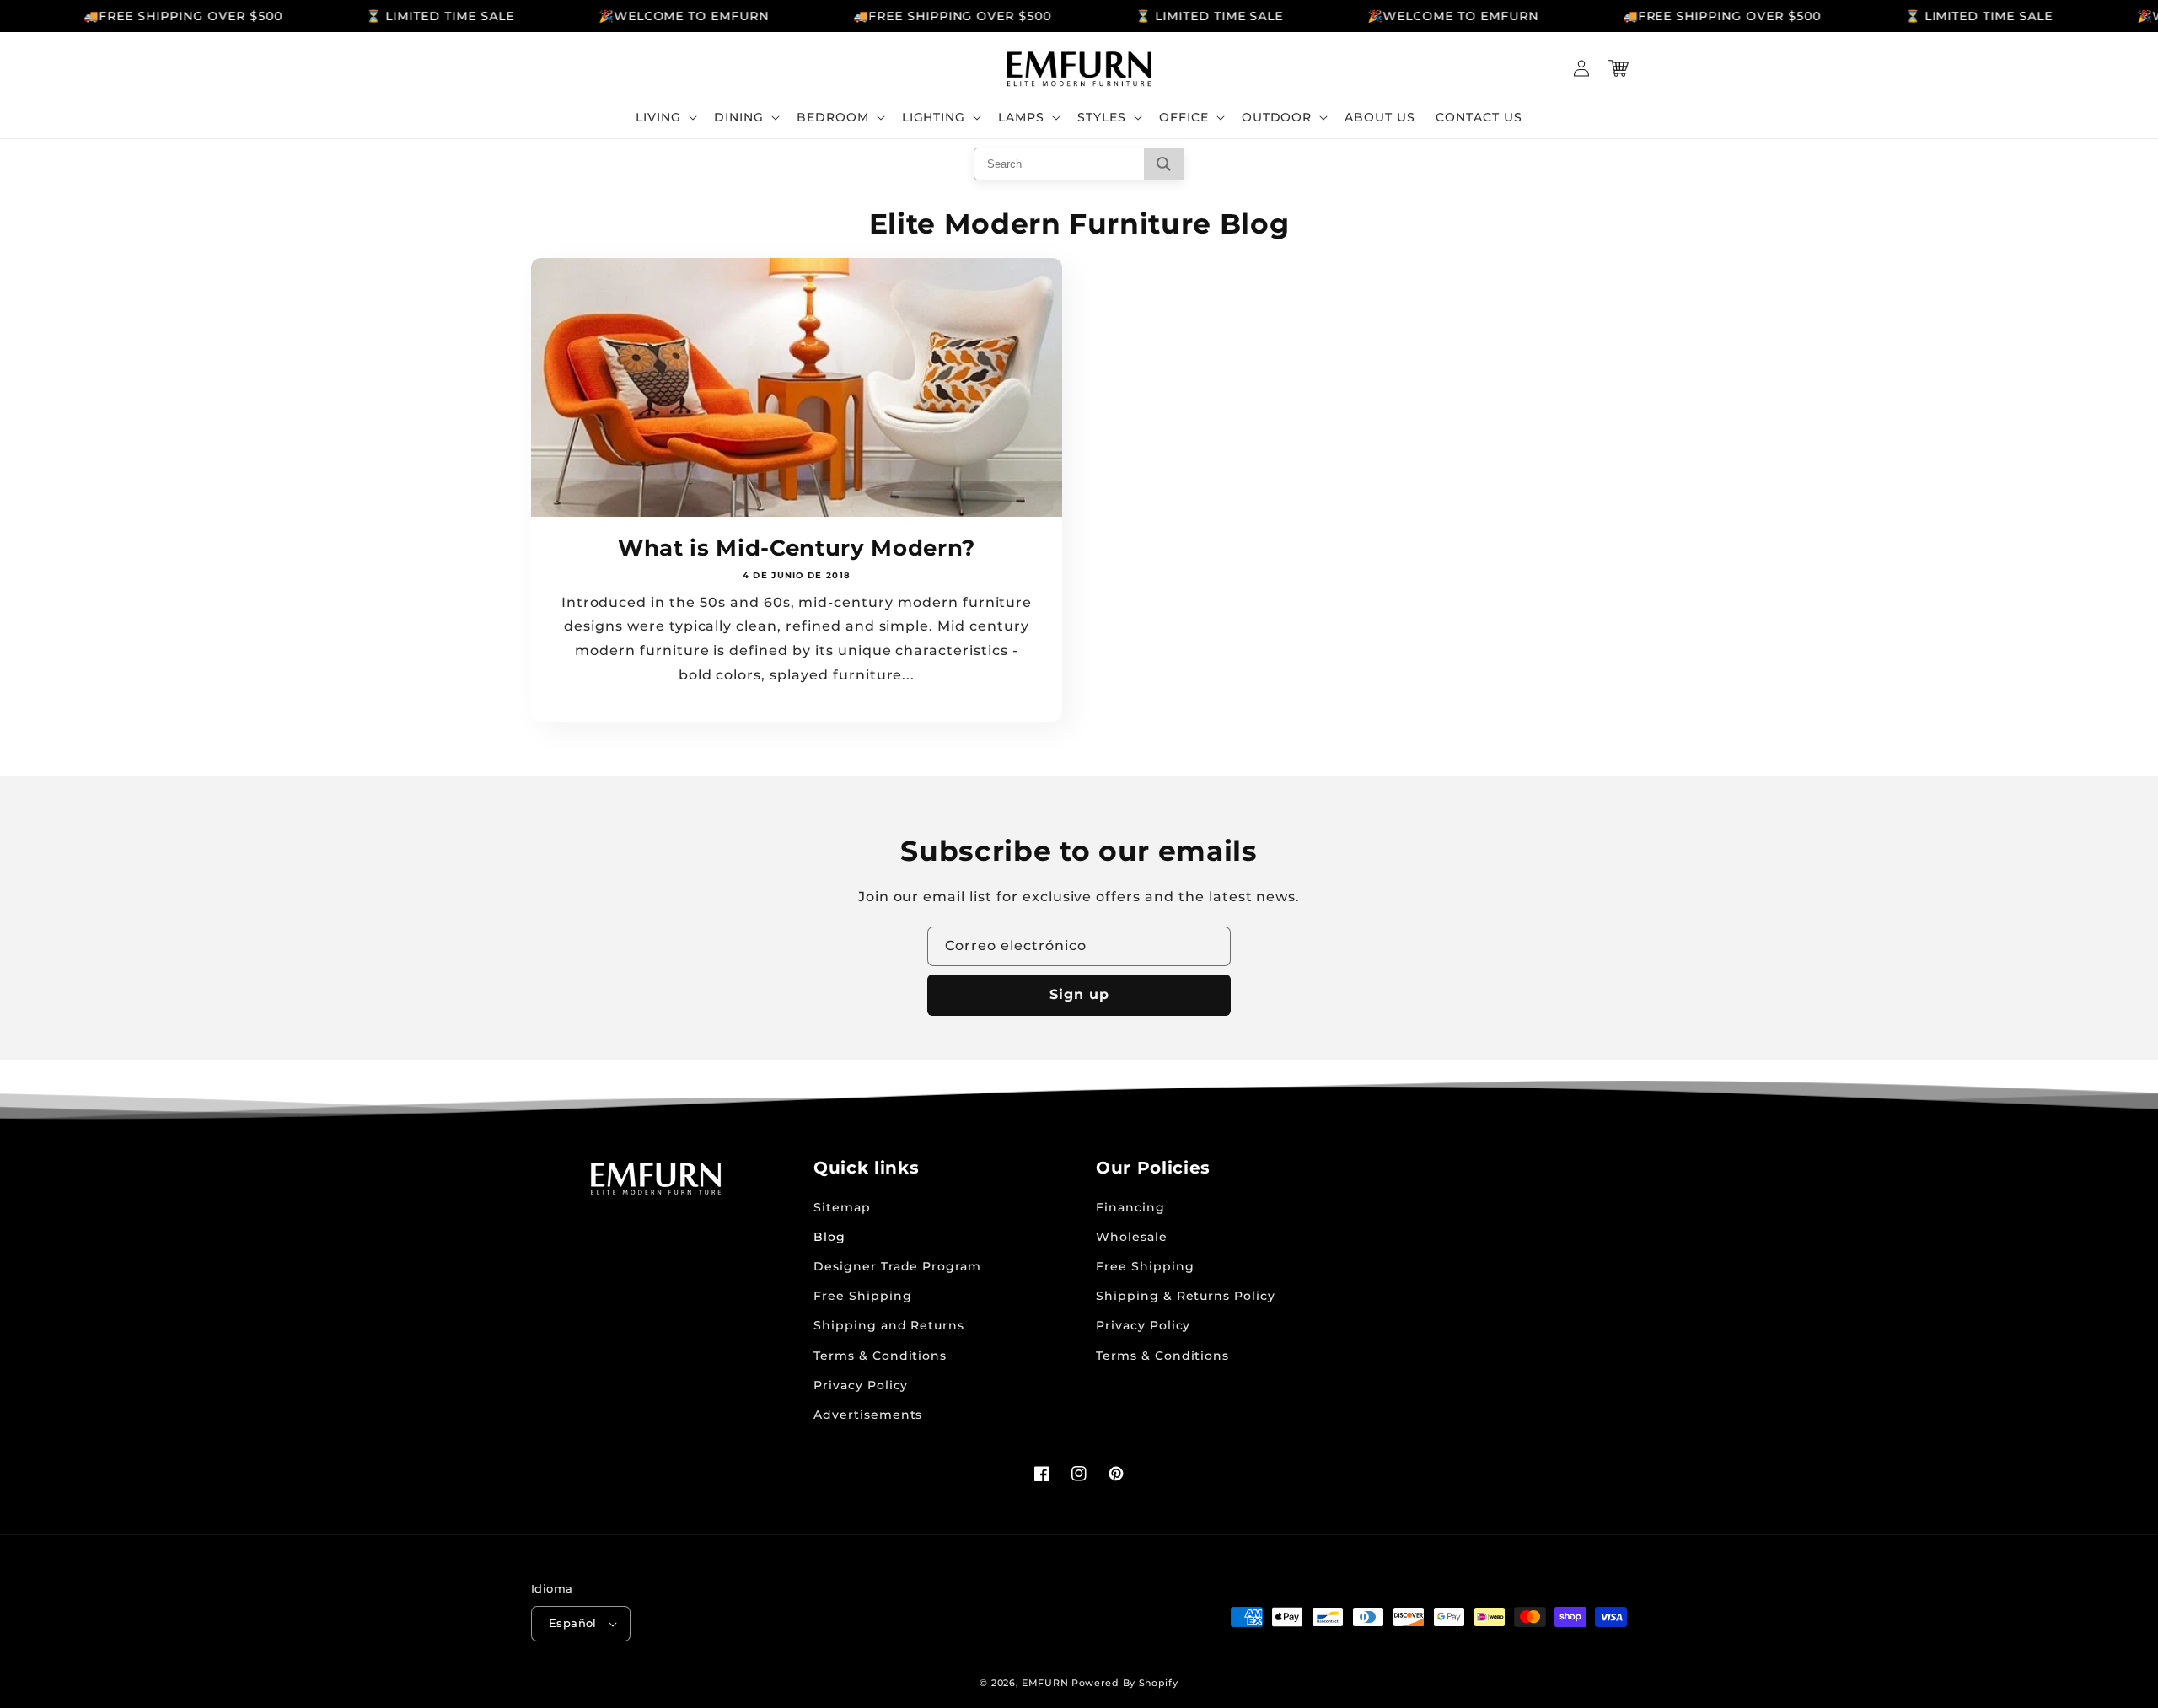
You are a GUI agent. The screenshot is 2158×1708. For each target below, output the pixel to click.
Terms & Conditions (880, 1356)
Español (573, 1623)
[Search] (1164, 164)
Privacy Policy (861, 1385)
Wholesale (1132, 1237)
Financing (1130, 1207)
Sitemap (842, 1207)
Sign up (1079, 994)
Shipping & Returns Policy (1186, 1296)
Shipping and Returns (889, 1325)
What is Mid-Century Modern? (797, 548)
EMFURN (1045, 1683)
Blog (829, 1237)
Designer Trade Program (897, 1266)
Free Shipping (862, 1296)
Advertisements (868, 1415)
